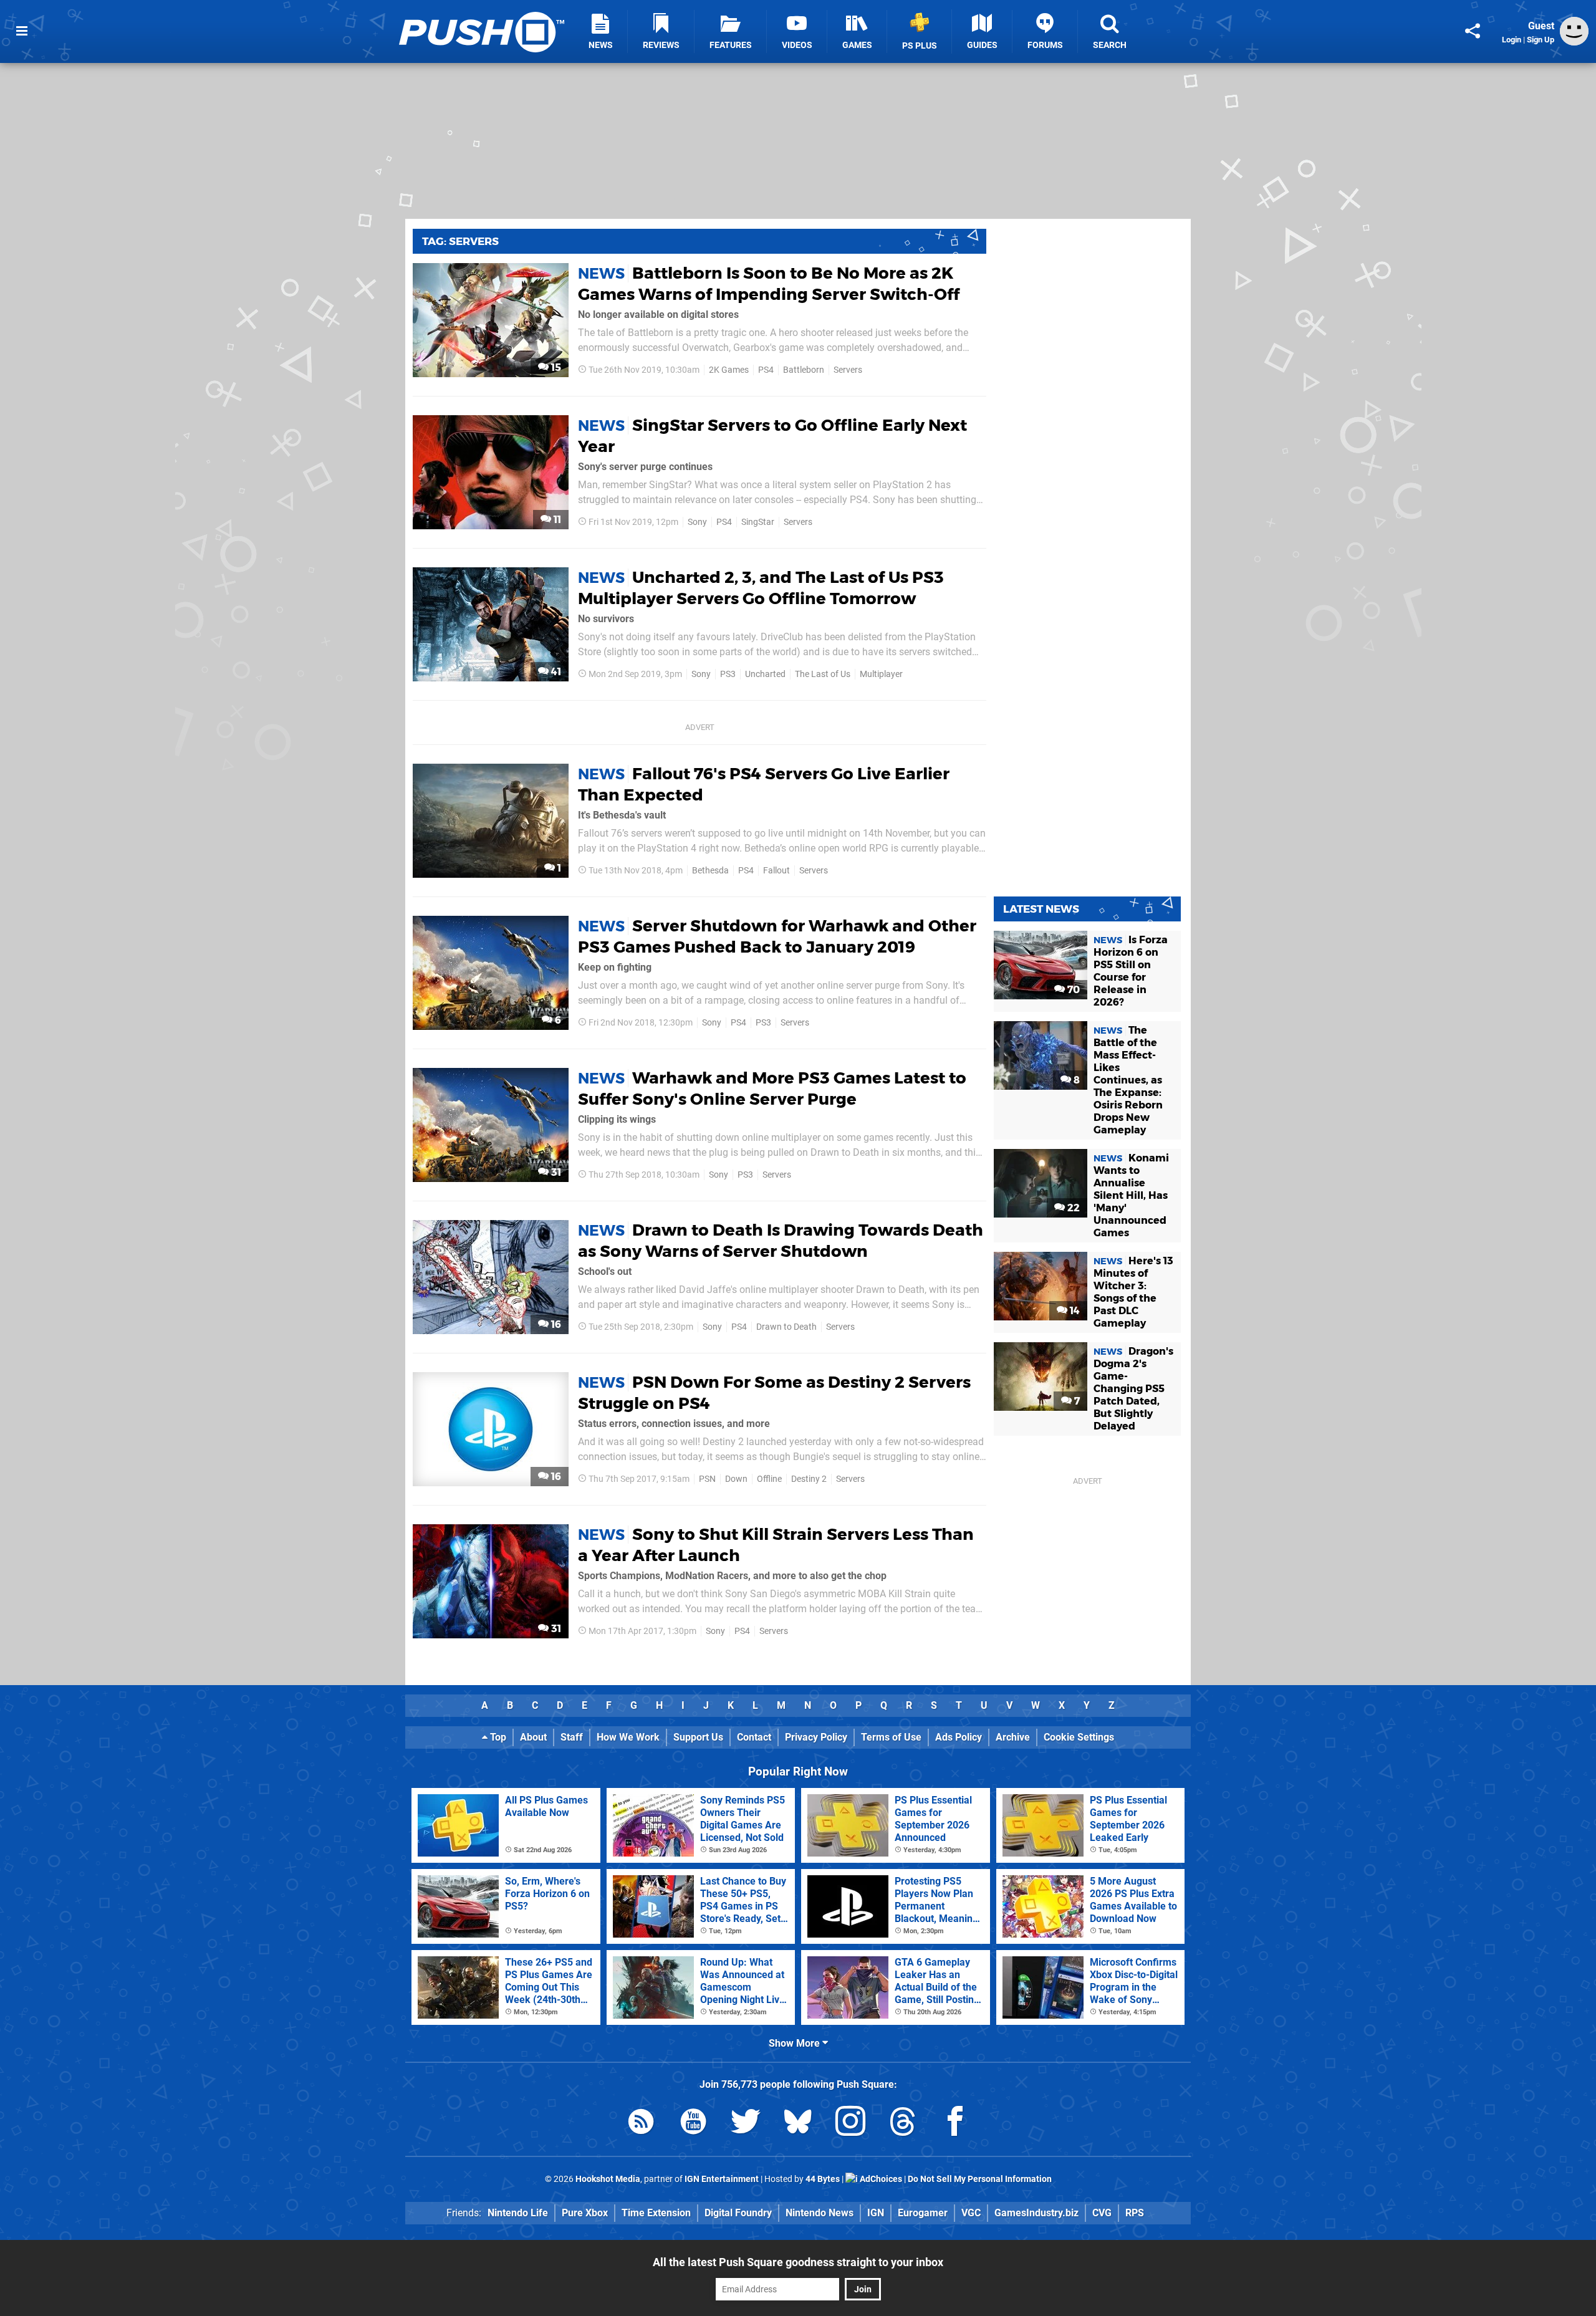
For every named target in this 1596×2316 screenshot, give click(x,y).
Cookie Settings (1079, 1737)
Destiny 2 (809, 1479)
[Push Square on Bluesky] (798, 2124)
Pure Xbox (585, 2213)
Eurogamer (923, 2213)
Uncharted (765, 674)
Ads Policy (959, 1737)
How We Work (628, 1737)
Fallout (776, 871)
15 (555, 368)
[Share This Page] (1473, 31)
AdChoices (880, 2179)
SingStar (758, 522)
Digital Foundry (738, 2213)
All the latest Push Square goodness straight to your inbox (798, 2262)
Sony (697, 522)
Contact (754, 1737)
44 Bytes (823, 2179)
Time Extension (656, 2213)
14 (1074, 1311)
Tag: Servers (460, 241)
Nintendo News (820, 2213)
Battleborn (804, 370)
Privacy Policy (816, 1737)
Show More (796, 2043)
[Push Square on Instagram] (850, 2124)
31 (555, 1172)
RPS (1135, 2213)
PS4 (766, 370)
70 (1072, 990)
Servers (848, 370)
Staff (572, 1737)
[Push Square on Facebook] (955, 2124)
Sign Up (1541, 40)
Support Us (698, 1737)
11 (556, 520)
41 (555, 672)
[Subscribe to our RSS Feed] (641, 2124)
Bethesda (710, 871)
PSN (707, 1479)
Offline (769, 1479)
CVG (1102, 2213)
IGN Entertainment (722, 2179)
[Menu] (22, 31)
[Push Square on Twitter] (746, 2124)
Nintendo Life (518, 2213)
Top (497, 1737)
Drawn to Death (786, 1327)
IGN (876, 2213)
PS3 (728, 674)
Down (736, 1479)
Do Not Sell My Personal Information (980, 2179)
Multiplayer (881, 674)
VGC (971, 2213)
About (533, 1737)
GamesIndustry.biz (1036, 2213)
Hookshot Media (608, 2179)
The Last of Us (823, 674)
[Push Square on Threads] (903, 2124)
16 (555, 1324)
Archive (1013, 1737)
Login (1512, 40)
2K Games (729, 370)
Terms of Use (891, 1737)
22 (1072, 1208)
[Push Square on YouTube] (693, 2124)
